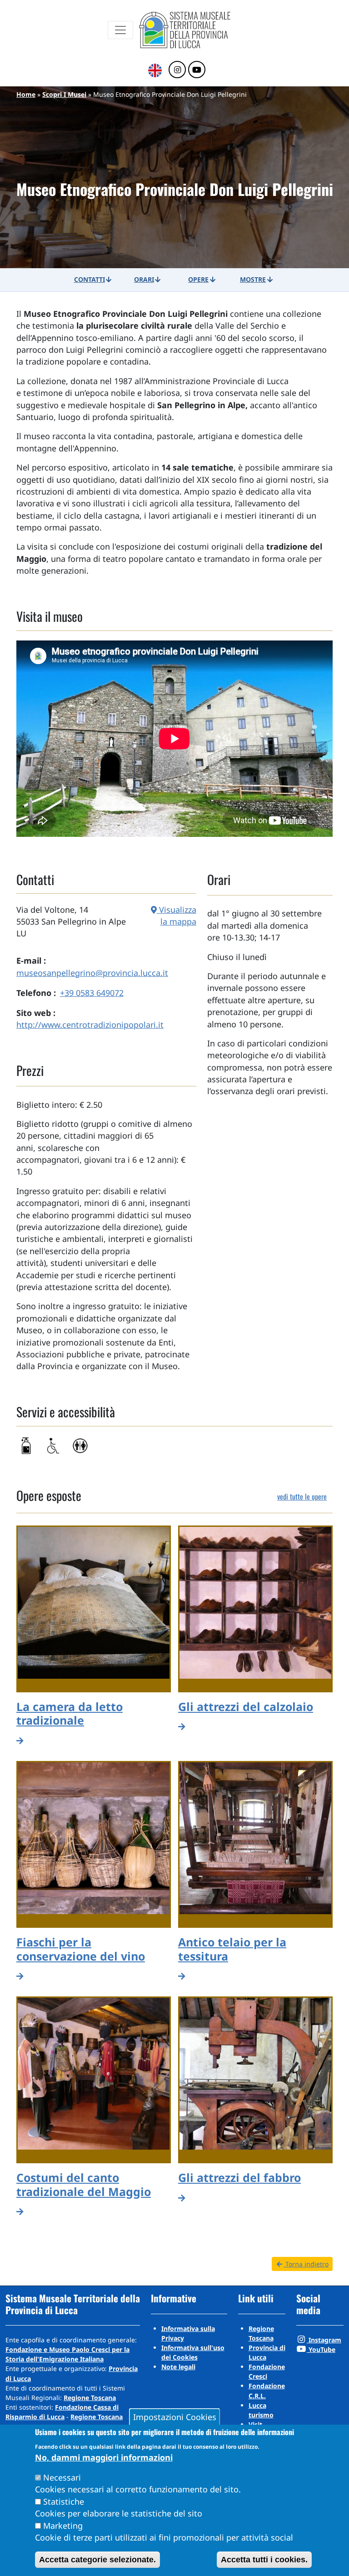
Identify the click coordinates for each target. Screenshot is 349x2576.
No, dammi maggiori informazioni (104, 2457)
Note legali (178, 2367)
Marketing (63, 2526)
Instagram (324, 2340)
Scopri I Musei (64, 94)
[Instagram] (177, 70)
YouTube (321, 2349)
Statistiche (64, 2501)
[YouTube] (197, 70)
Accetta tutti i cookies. (264, 2560)
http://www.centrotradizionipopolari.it (90, 1025)
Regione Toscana (90, 2398)
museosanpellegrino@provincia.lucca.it (92, 973)
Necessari (62, 2477)
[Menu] (120, 30)
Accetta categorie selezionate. (97, 2560)
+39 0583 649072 (92, 993)
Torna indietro (306, 2264)
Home (26, 94)
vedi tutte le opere (302, 1496)
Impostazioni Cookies (175, 2417)
